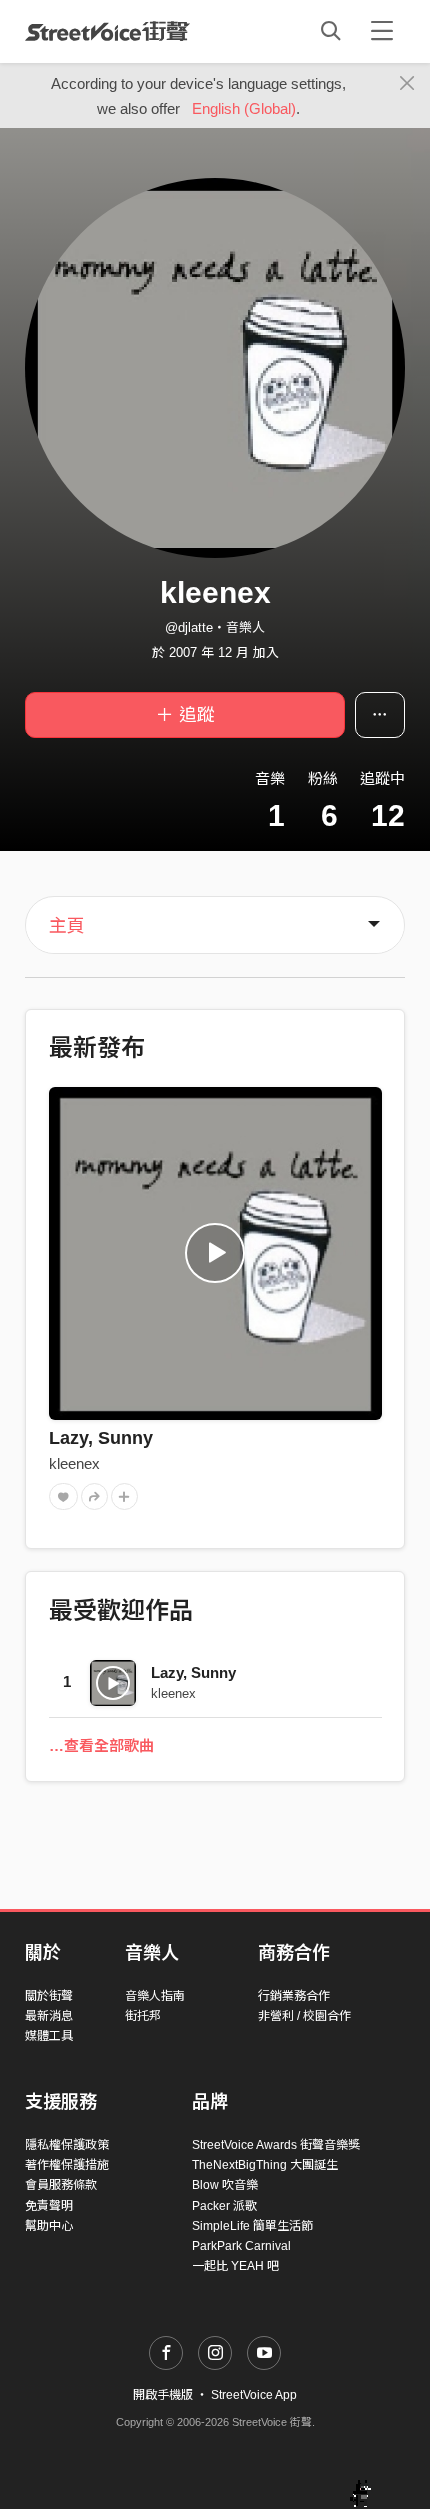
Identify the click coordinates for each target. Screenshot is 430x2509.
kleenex (74, 1463)
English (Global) (244, 108)
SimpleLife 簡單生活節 (252, 2226)
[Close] (407, 84)
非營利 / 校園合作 (304, 2016)
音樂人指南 (155, 1996)
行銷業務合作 (294, 1996)
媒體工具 (49, 2036)
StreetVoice (107, 31)
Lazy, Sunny (101, 1438)
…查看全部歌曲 (101, 1745)
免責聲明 (49, 2206)
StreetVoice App (254, 2395)
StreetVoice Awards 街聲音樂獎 (276, 2145)
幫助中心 (49, 2226)
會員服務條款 (61, 2185)
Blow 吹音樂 (225, 2185)
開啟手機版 (163, 2395)
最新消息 (49, 2016)
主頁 (67, 926)
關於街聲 (49, 1996)
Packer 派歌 (224, 2206)
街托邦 (143, 2016)
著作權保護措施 (67, 2165)
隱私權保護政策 (67, 2145)
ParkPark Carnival (241, 2246)
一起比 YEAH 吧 (235, 2266)
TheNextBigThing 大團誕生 (265, 2165)
